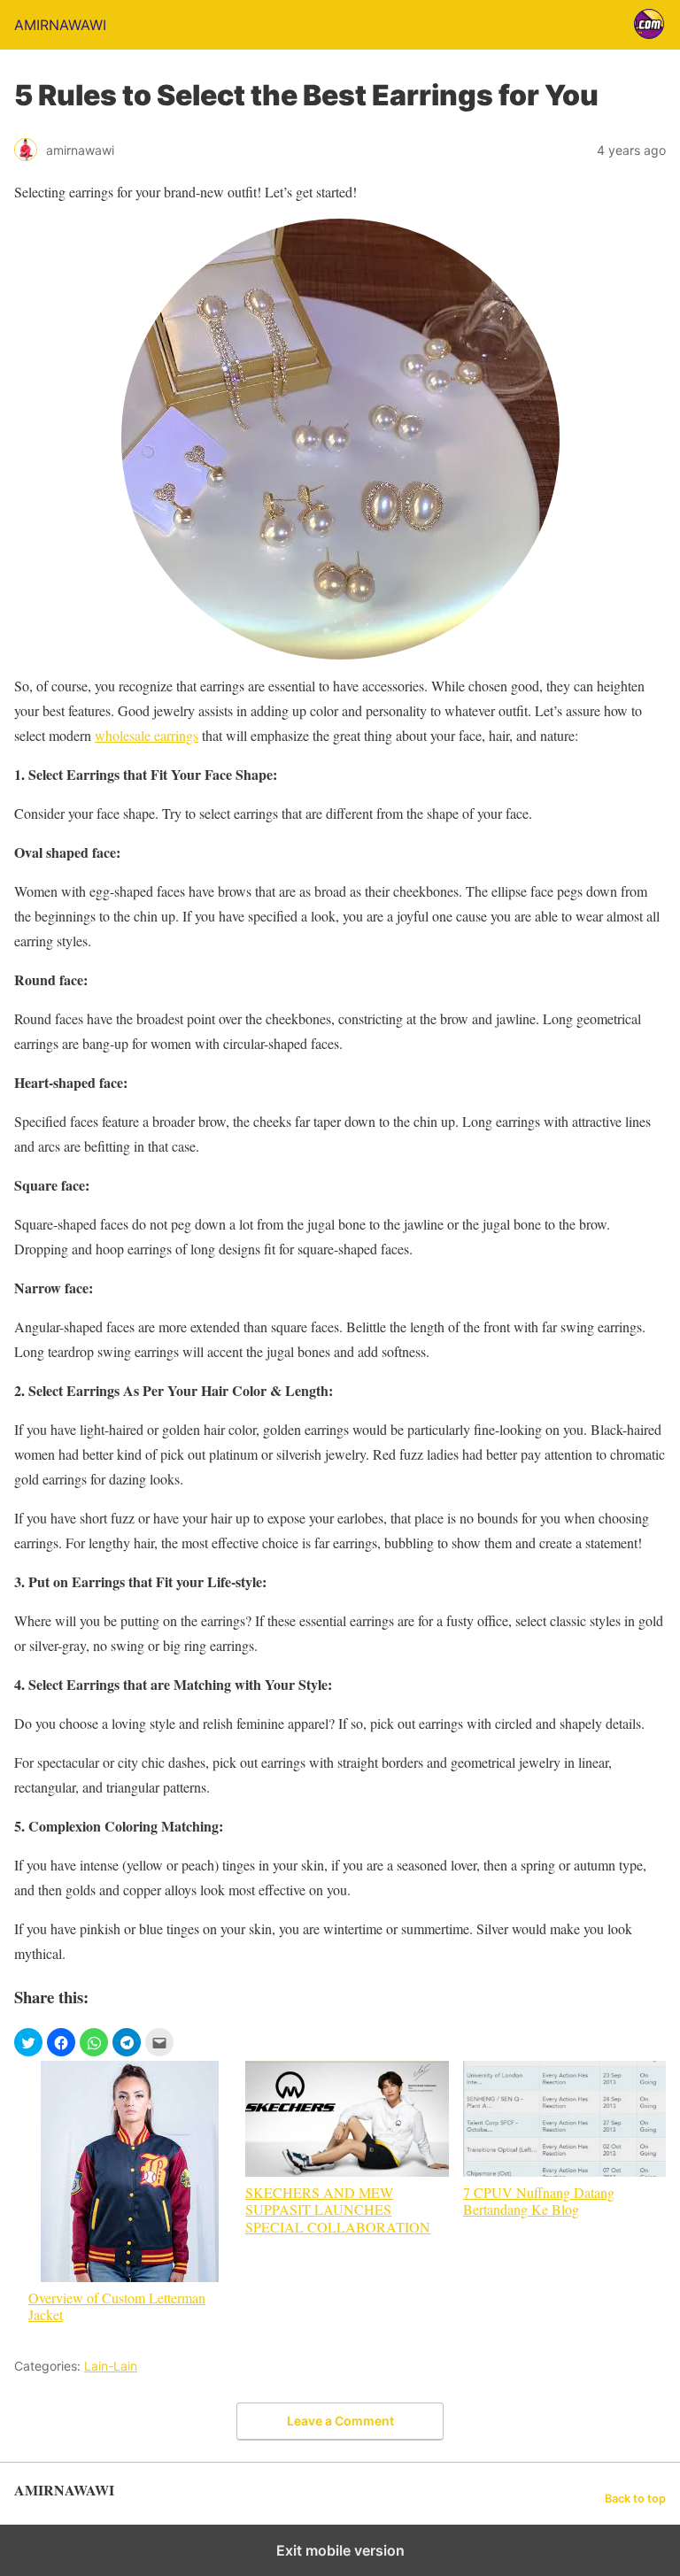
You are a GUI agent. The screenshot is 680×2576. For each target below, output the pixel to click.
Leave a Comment (340, 2421)
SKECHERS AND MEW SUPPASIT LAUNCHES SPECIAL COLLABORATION (338, 2209)
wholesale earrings (147, 735)
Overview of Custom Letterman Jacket (117, 2306)
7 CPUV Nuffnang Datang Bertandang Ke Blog (539, 2200)
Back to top (635, 2499)
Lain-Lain (111, 2366)
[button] (28, 2042)
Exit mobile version (340, 2550)
